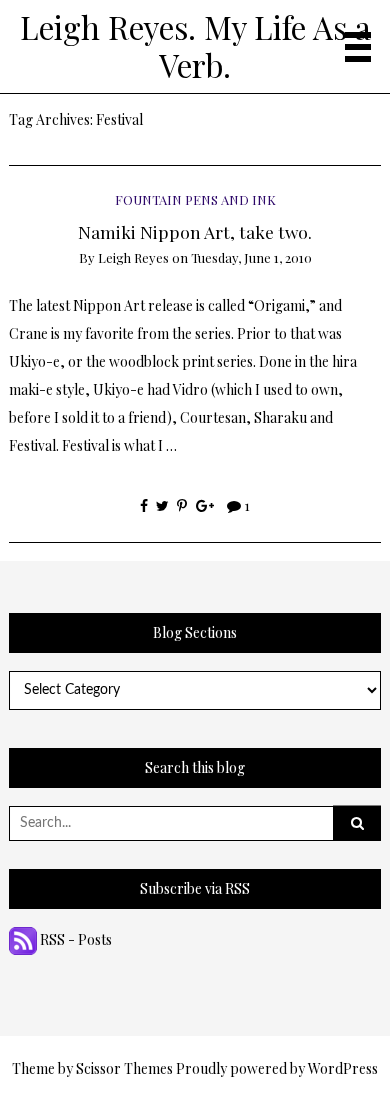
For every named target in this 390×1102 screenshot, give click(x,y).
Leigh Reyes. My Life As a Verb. (195, 46)
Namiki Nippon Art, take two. (195, 231)
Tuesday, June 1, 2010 (251, 257)
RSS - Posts (74, 939)
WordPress (343, 1068)
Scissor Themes (124, 1068)
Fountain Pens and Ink (195, 199)
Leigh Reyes (133, 257)
